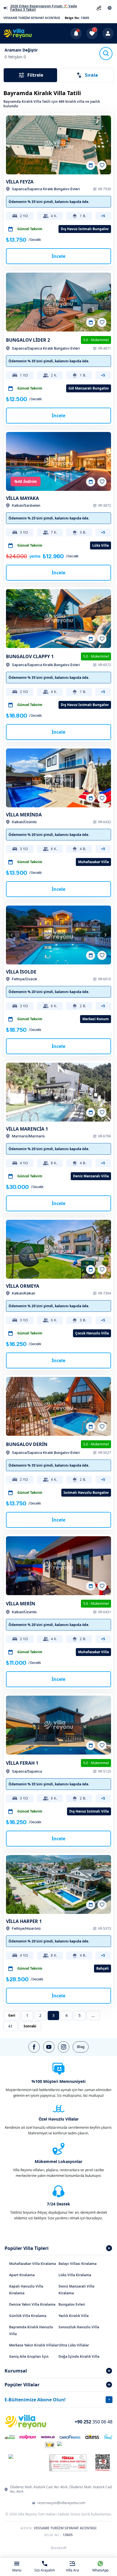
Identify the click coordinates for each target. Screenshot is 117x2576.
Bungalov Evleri (72, 2304)
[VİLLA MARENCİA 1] (58, 1092)
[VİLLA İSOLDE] (58, 935)
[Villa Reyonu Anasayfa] (18, 33)
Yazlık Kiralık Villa (74, 2316)
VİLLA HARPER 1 (24, 1921)
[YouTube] (49, 2047)
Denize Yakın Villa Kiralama (32, 2304)
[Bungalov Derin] (58, 1406)
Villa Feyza (20, 182)
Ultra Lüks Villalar (74, 2345)
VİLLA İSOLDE (21, 972)
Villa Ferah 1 (22, 1763)
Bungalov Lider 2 (28, 340)
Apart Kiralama (22, 2275)
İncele (58, 256)
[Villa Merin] (58, 1566)
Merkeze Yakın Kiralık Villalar (34, 2345)
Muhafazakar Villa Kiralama (33, 2264)
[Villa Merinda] (58, 778)
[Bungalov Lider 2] (58, 302)
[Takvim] (91, 165)
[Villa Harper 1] (58, 1884)
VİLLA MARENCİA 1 (27, 1129)
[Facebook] (34, 2047)
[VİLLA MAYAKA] (58, 461)
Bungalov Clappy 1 (30, 656)
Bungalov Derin (27, 1444)
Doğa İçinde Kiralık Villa (79, 2356)
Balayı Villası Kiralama (78, 2264)
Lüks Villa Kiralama (75, 2275)
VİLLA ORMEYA (23, 1286)
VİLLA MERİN (21, 1604)
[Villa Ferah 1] (58, 1725)
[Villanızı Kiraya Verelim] (99, 8)
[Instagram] (64, 2047)
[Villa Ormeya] (58, 1249)
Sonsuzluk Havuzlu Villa (79, 2327)
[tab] (58, 2248)
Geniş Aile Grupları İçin (29, 2356)
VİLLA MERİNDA (24, 815)
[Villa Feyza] (58, 145)
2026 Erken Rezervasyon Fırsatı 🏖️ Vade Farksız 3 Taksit (44, 8)
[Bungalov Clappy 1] (58, 619)
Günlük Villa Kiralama (28, 2316)
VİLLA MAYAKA (22, 498)
